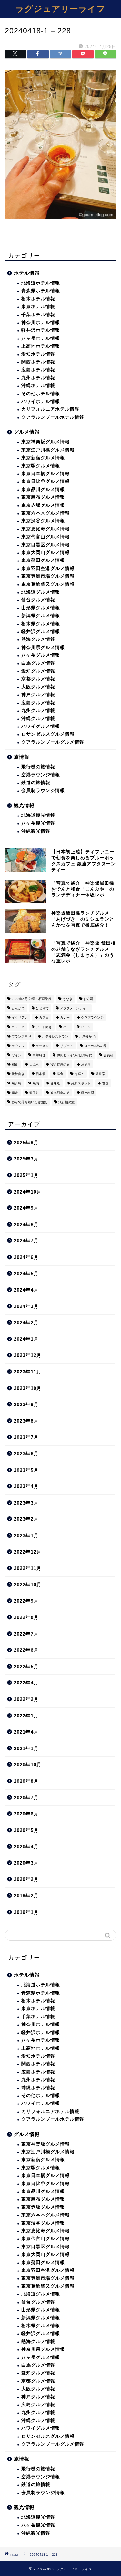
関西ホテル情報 (38, 362)
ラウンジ (18, 1046)
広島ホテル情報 (38, 370)
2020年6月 (26, 1814)
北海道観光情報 (38, 815)
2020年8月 (26, 1781)
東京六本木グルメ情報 (45, 513)
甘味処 (55, 1083)
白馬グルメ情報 (38, 663)
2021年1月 (26, 1748)
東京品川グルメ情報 (43, 489)
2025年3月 (26, 1159)
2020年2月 (26, 1879)
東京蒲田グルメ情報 (43, 560)
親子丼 (34, 1093)
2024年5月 (26, 1274)
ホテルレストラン (55, 1036)
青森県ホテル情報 (41, 291)
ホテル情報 (27, 273)
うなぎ (67, 999)
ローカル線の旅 (96, 1046)
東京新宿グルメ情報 (43, 458)
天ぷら (34, 1065)
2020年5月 (26, 1830)
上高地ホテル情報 (41, 346)
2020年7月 (26, 1798)
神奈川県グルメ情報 (43, 647)
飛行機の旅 (66, 1102)
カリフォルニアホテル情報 (50, 409)
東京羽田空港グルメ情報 (48, 568)
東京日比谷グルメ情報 (45, 481)
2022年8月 (26, 1617)
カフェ (44, 1018)
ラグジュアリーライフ (60, 8)
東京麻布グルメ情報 (43, 497)
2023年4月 (26, 1486)
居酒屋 (86, 1065)
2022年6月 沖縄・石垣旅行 (31, 999)
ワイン (16, 1055)
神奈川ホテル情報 (41, 322)
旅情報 (22, 757)
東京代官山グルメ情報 (45, 537)
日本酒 (41, 1074)
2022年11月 (28, 1568)
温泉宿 (100, 1074)
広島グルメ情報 (38, 703)
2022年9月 (26, 1601)
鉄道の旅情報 (36, 783)
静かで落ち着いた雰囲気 (29, 1102)
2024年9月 (26, 1208)
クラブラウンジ (92, 1018)
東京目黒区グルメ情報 (45, 545)
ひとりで (42, 1008)
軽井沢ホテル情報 (41, 330)
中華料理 (39, 1055)
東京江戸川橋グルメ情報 (48, 450)
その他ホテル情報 (41, 394)
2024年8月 (26, 1224)
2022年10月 (28, 1585)
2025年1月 (26, 1175)
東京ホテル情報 (38, 307)
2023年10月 (28, 1388)
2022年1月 (26, 1716)
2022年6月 (26, 1650)
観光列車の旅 (60, 1093)
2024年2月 (26, 1322)
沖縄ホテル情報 (38, 386)
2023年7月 (26, 1437)
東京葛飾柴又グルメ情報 (48, 584)
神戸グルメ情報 (38, 695)
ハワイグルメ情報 (41, 726)
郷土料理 (87, 1093)
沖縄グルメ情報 (38, 719)
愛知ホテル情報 (38, 354)
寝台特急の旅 (60, 1065)
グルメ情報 (27, 432)
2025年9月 (26, 1143)
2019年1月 (26, 1912)
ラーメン (42, 1046)
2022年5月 (26, 1666)
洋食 (60, 1074)
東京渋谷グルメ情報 (43, 521)
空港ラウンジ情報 (41, 775)
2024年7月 (26, 1241)
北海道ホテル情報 (41, 283)
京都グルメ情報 (38, 679)
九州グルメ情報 (38, 711)
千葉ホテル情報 (38, 315)
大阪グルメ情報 (38, 687)
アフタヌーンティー (75, 1008)
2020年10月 (28, 1765)
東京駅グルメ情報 (41, 466)
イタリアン (20, 1018)
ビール (86, 1027)
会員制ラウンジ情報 (43, 790)
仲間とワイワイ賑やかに (75, 1055)
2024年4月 (26, 1290)
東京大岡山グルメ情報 (45, 553)
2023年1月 (26, 1535)
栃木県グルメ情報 (41, 624)
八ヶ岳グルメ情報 (41, 655)
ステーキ (18, 1027)
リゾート (66, 1046)
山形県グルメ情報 (41, 608)
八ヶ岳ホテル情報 (41, 338)
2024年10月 (28, 1192)
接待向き (18, 1074)
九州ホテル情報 (38, 378)
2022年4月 (26, 1683)
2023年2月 (26, 1519)
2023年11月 (28, 1372)
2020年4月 (26, 1846)
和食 (15, 1065)
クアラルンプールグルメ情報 (53, 742)
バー (66, 1027)
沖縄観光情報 (36, 831)
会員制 (108, 1055)
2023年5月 (26, 1470)
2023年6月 (26, 1454)
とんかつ (18, 1008)
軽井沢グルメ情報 (41, 632)
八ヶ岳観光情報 (38, 823)
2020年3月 (26, 1863)
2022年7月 (26, 1634)
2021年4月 (26, 1732)
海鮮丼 (79, 1074)
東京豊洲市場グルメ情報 (48, 576)
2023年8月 (26, 1421)
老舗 (105, 1083)
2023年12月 (28, 1355)
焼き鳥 (16, 1083)
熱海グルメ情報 (38, 639)
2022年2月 (26, 1699)
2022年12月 (28, 1552)
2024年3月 (26, 1306)
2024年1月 (26, 1339)
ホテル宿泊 (87, 1036)
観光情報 (24, 805)
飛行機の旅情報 (38, 767)
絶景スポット (81, 1083)
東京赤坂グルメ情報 (43, 505)
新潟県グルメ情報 (41, 616)
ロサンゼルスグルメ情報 (48, 734)
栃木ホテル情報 (38, 299)
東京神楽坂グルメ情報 (45, 442)
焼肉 (36, 1083)
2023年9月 (26, 1404)
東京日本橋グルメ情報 (45, 474)
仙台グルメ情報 (38, 600)
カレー (65, 1018)
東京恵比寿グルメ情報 (45, 529)
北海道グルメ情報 (41, 592)
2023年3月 (26, 1503)
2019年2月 (26, 1896)
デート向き (44, 1027)
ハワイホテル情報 (41, 401)
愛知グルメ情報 (38, 671)
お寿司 (88, 999)
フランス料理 (21, 1036)
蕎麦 (15, 1093)
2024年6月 (26, 1257)
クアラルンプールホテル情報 (53, 417)
